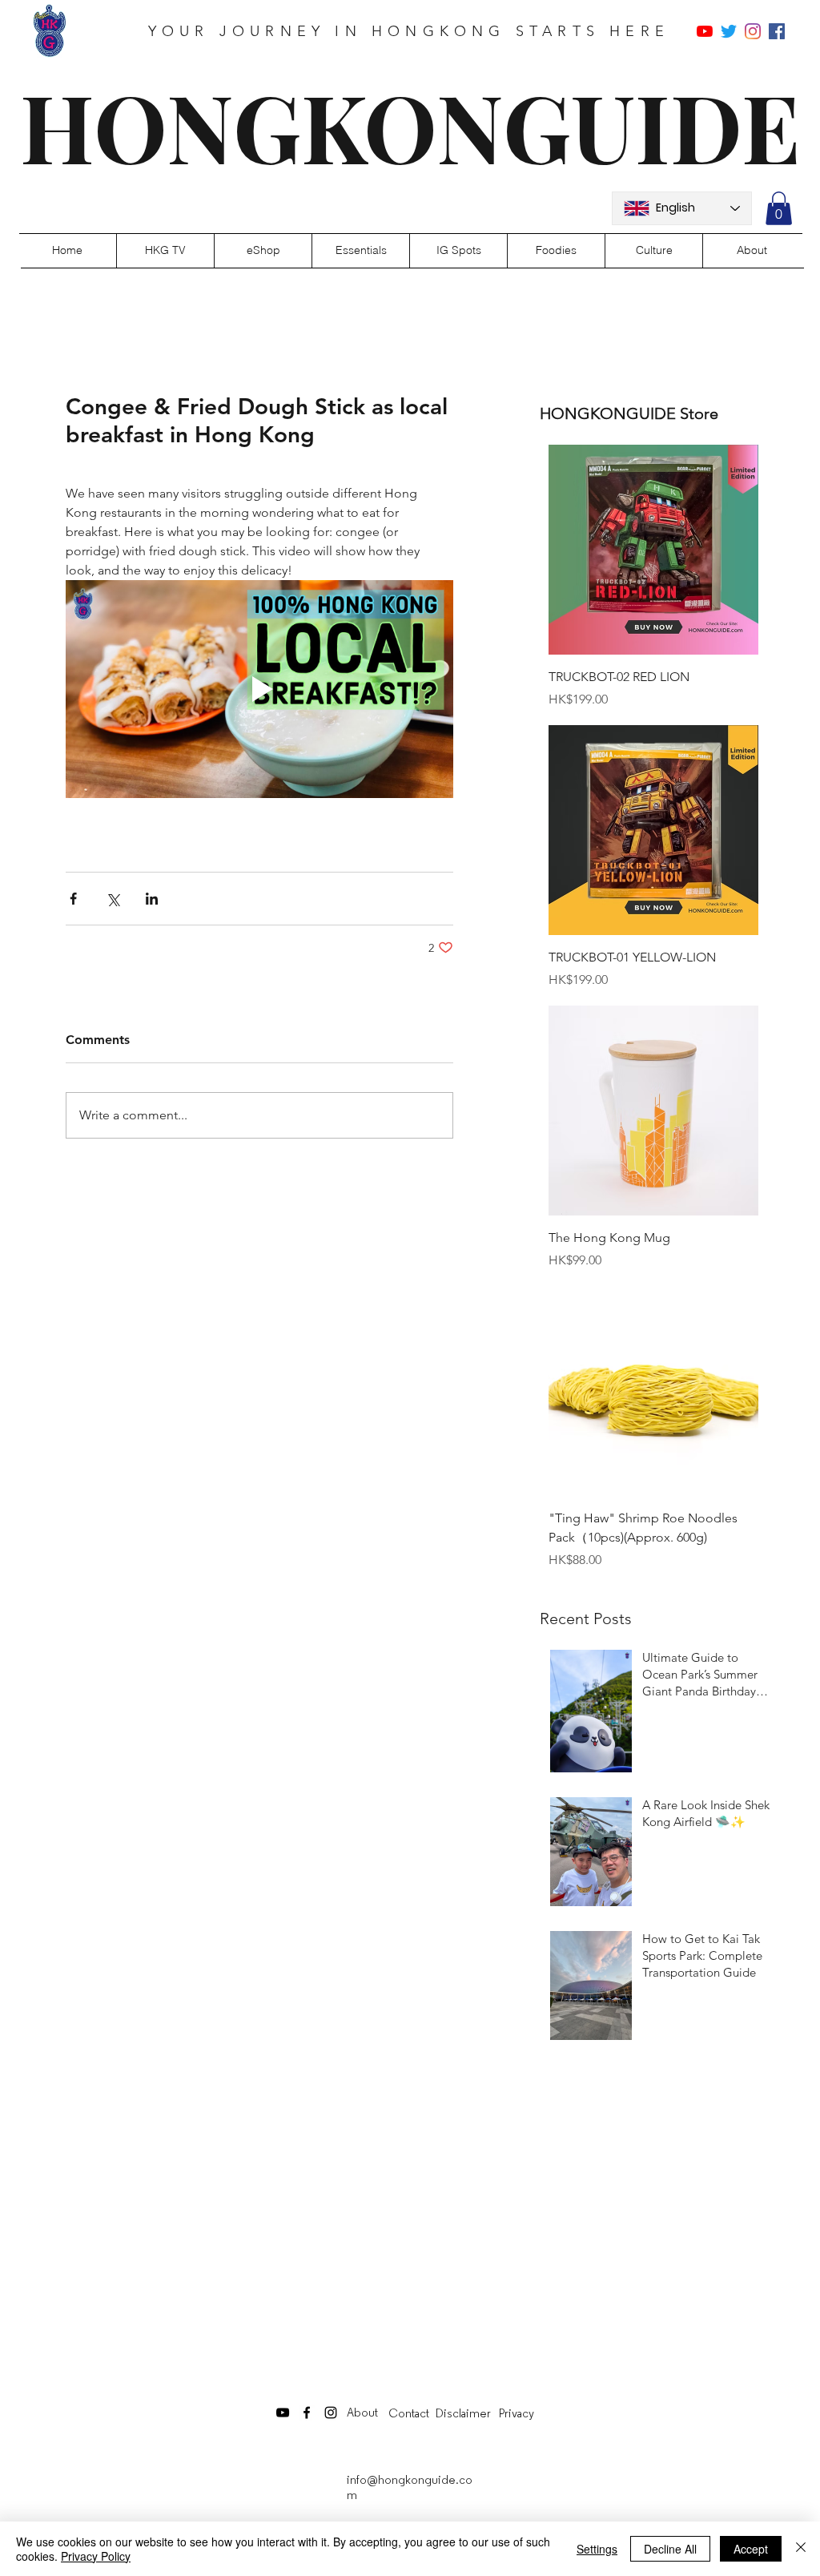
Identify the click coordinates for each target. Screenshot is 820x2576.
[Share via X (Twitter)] (113, 899)
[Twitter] (729, 31)
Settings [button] (597, 2549)
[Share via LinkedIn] (152, 899)
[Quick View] (653, 550)
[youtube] (705, 31)
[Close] (801, 2549)
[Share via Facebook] (73, 899)
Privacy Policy (96, 2556)
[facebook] (777, 31)
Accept (751, 2549)
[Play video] (259, 689)
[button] (779, 208)
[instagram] (753, 31)
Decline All (670, 2549)
